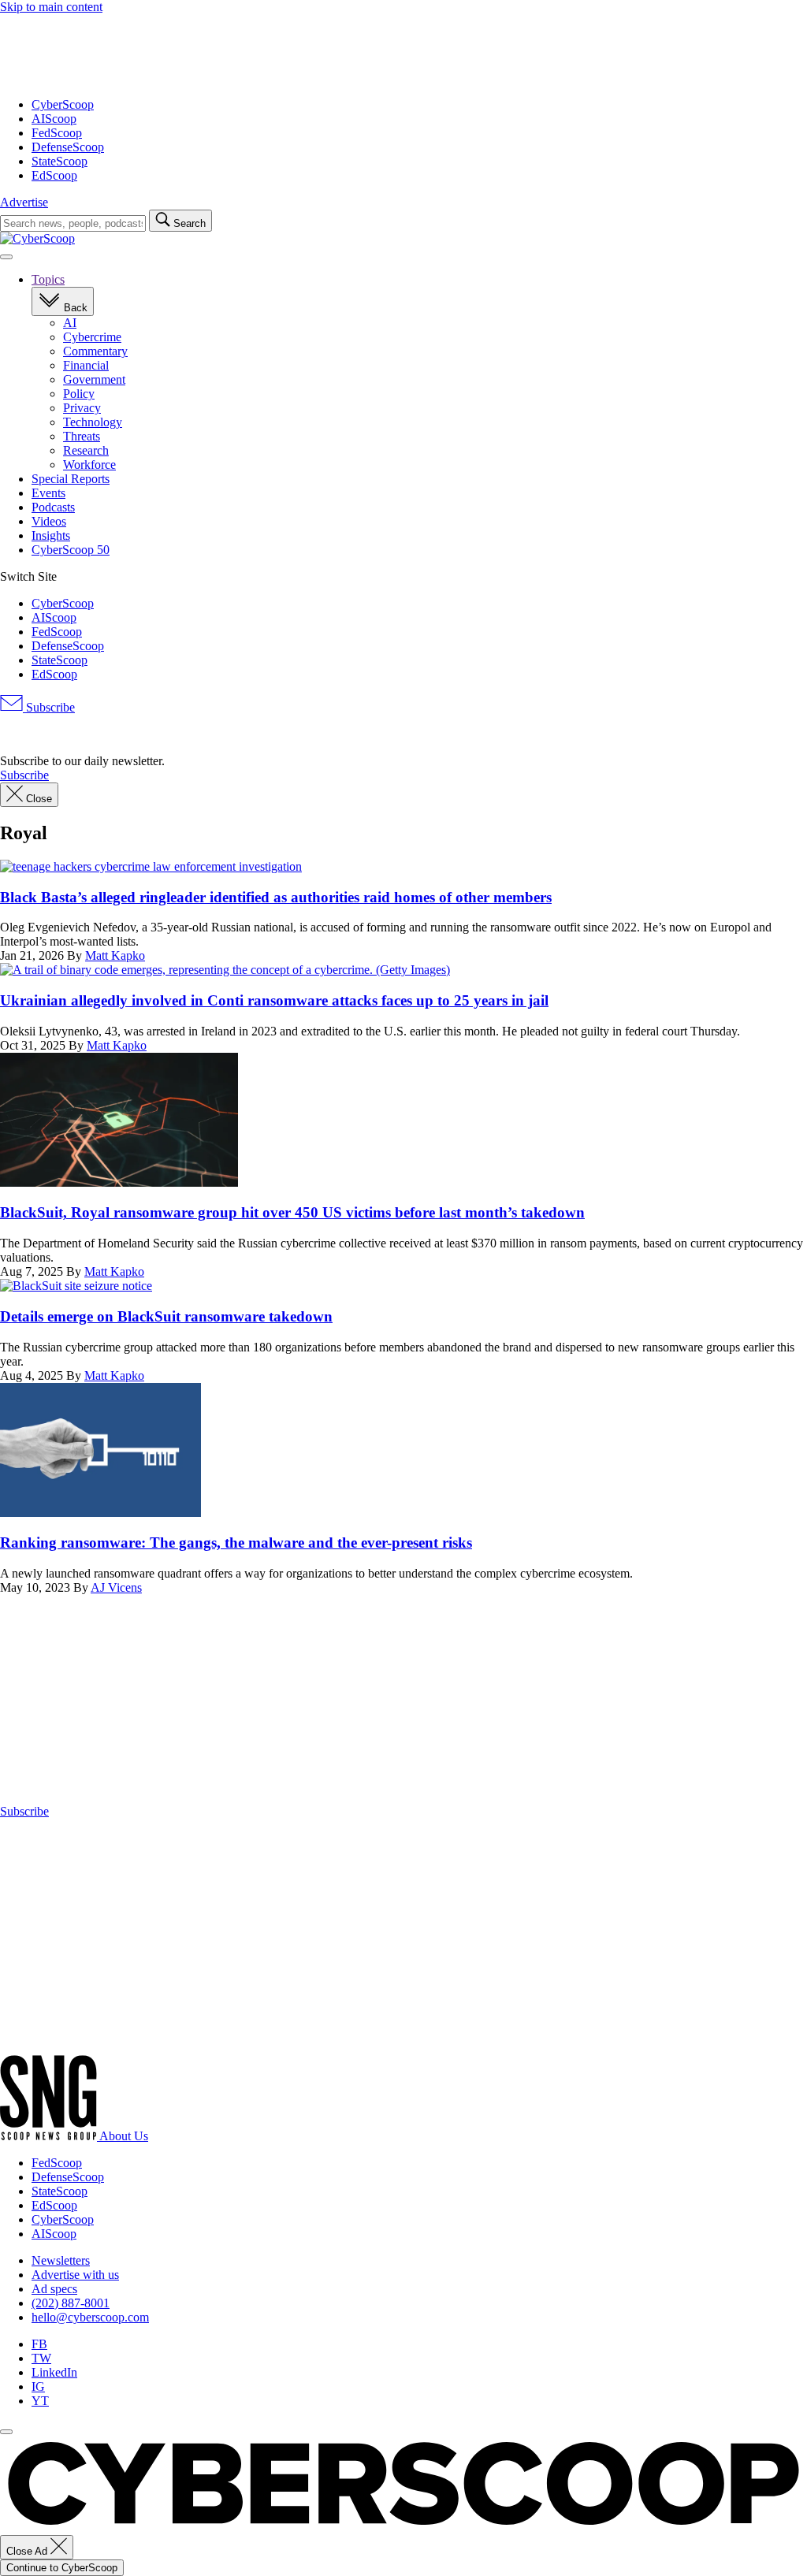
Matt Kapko (115, 955)
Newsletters (61, 2260)
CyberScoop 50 (71, 550)
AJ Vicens (116, 1587)
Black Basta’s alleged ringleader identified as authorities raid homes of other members (276, 897)
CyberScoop (63, 104)
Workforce (89, 465)
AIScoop (54, 119)
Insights (51, 535)
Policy (79, 394)
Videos (49, 521)
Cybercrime (92, 337)
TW (41, 2358)
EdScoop (54, 175)
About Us (124, 2136)
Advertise (24, 202)
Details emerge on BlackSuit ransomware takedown (166, 1316)
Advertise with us (75, 2275)
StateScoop (60, 161)
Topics (48, 279)
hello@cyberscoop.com (90, 2317)
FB (39, 2344)
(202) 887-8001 (71, 2303)
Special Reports (71, 479)
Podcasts (53, 507)
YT (40, 2401)
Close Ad (28, 2551)
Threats (82, 436)
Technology (93, 422)
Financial (86, 365)
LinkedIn (54, 2372)
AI (70, 323)
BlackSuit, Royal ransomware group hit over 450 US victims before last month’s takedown (292, 1212)
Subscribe (49, 707)
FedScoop (57, 133)
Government (94, 379)
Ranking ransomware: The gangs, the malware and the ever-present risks (236, 1543)
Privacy (82, 408)
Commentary (95, 351)
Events (48, 493)
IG (38, 2386)
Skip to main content (51, 7)
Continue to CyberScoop (62, 2568)
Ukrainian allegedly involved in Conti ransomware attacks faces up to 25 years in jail (274, 1000)
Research (86, 450)
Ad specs (54, 2289)
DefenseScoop (68, 147)
